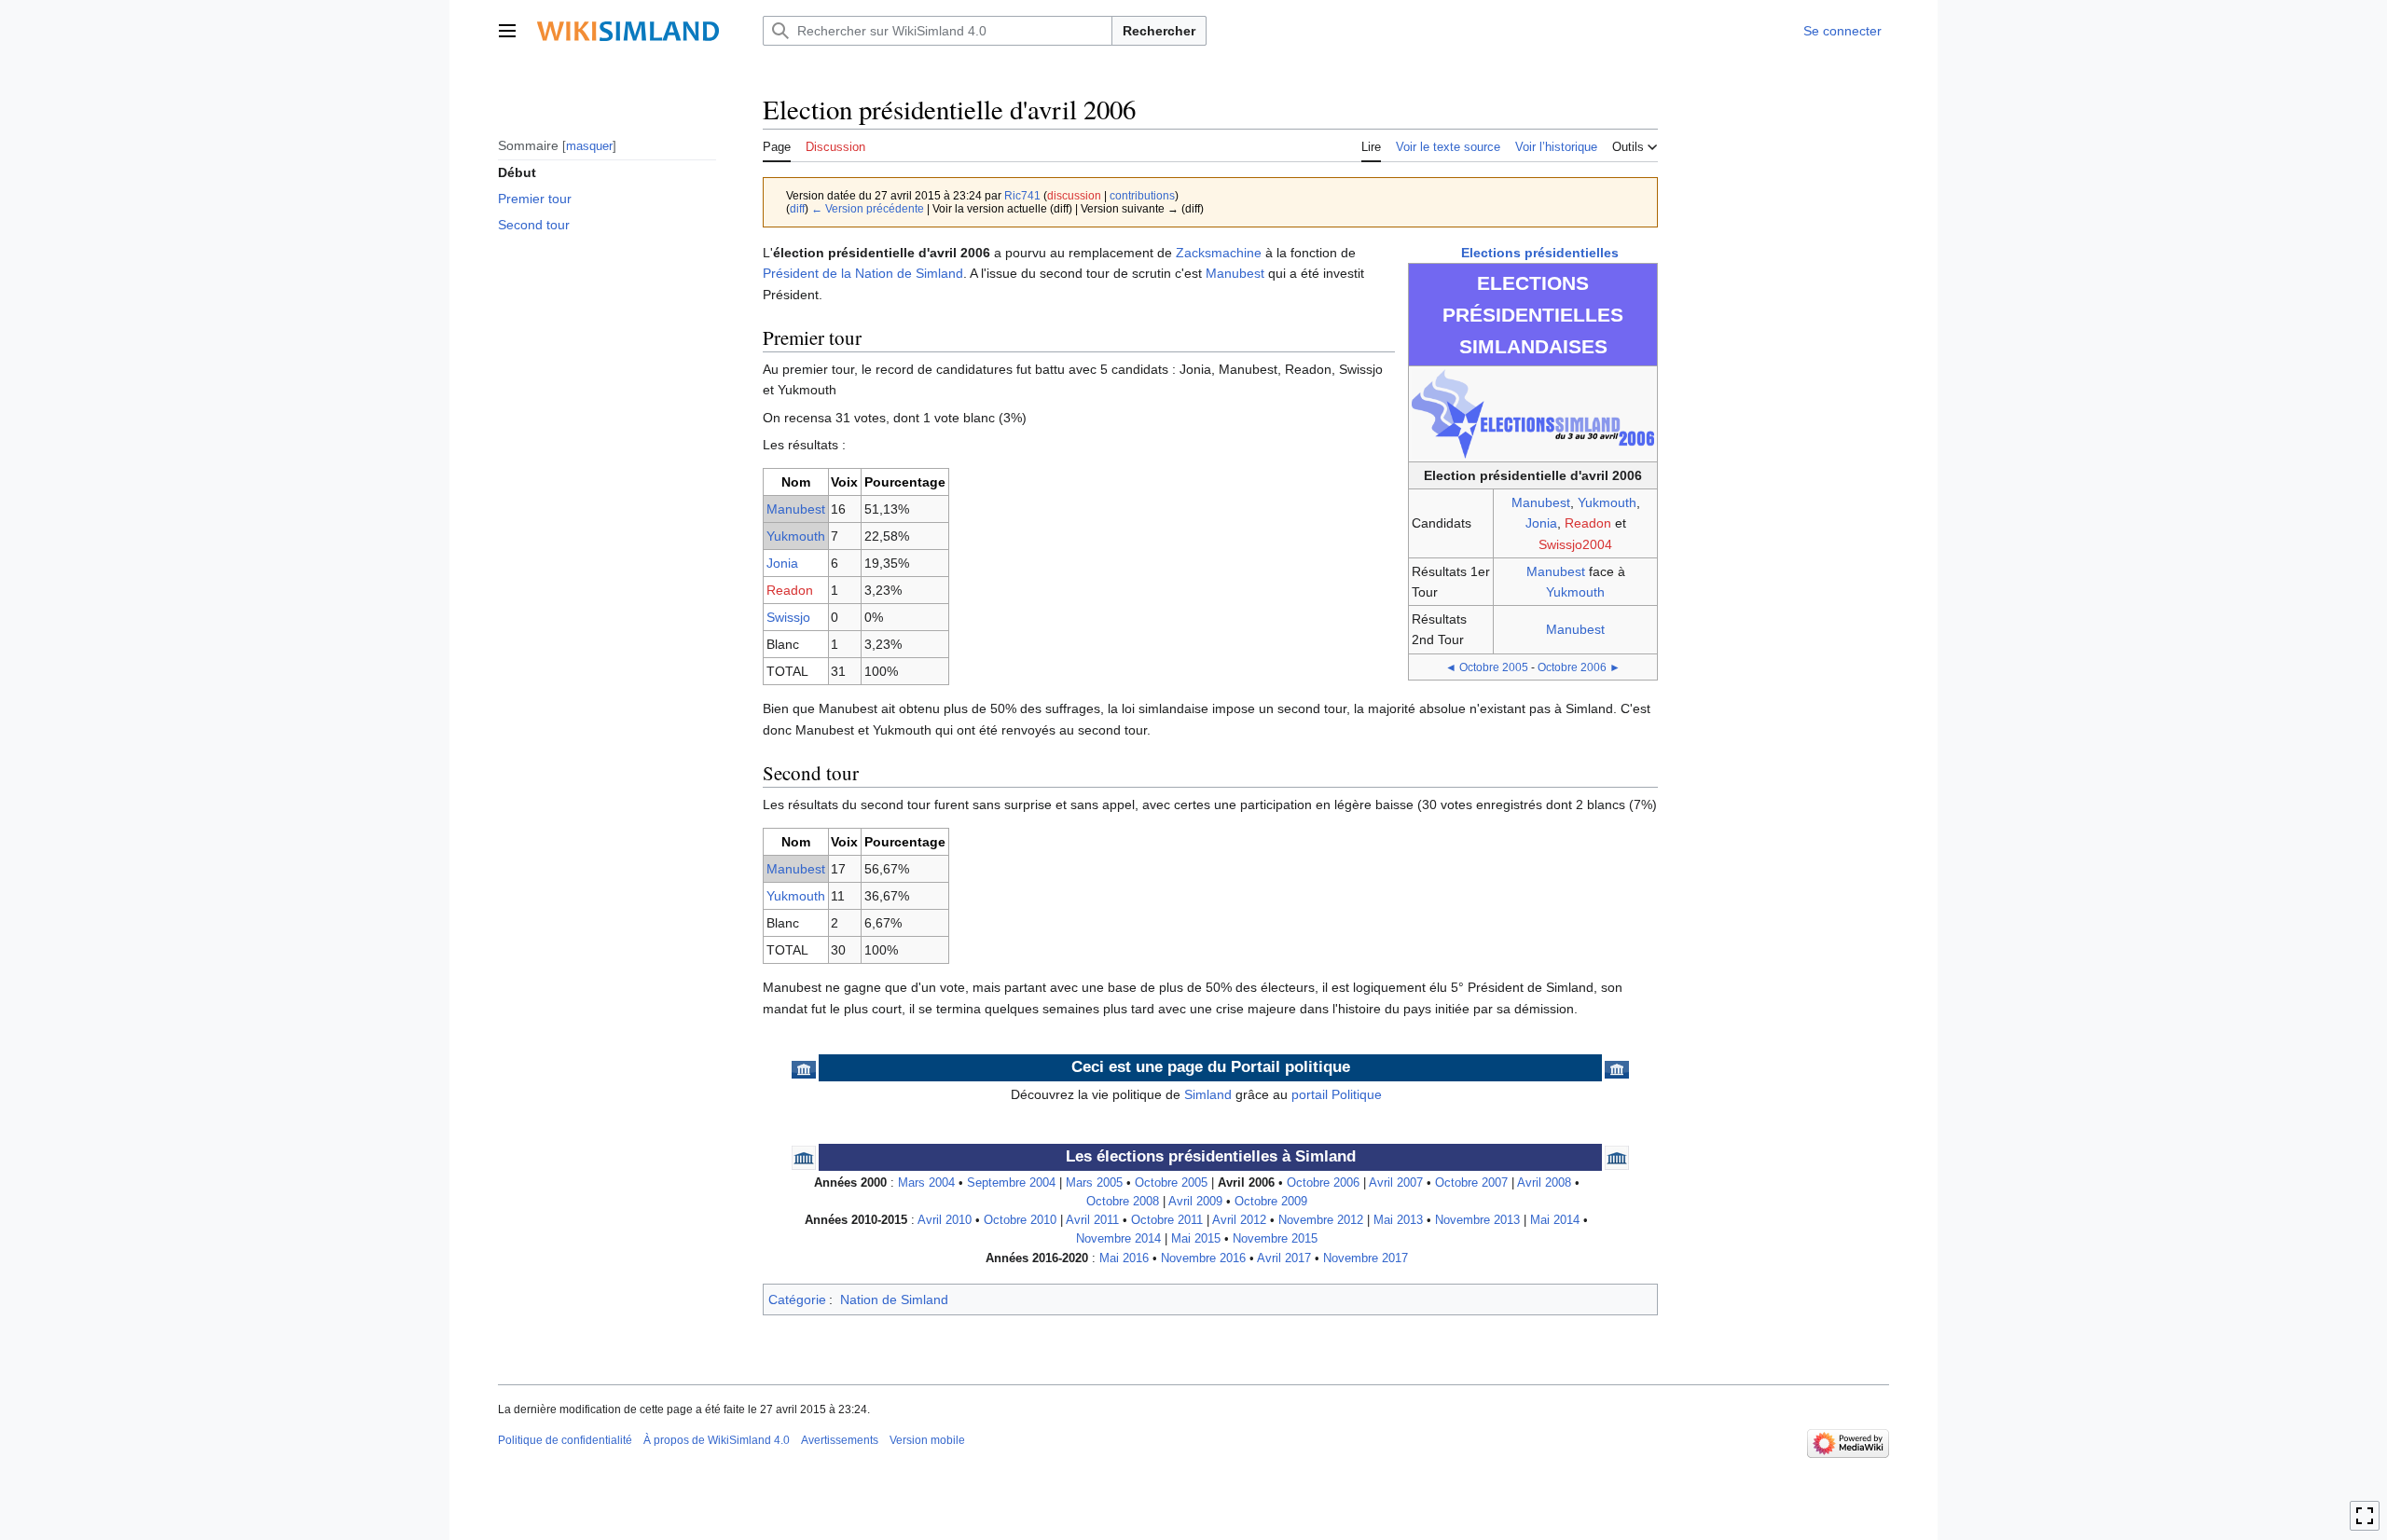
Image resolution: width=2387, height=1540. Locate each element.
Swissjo (788, 617)
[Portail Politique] (804, 1068)
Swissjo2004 (1575, 544)
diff (797, 208)
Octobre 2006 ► (1579, 667)
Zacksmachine (1219, 253)
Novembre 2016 (1203, 1258)
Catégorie (797, 1299)
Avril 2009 (1195, 1202)
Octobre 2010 (1020, 1220)
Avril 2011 (1092, 1220)
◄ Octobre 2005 (1487, 667)
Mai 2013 (1398, 1220)
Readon (1588, 523)
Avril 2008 (1544, 1183)
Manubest (1541, 502)
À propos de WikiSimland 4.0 (717, 1440)
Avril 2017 (1284, 1258)
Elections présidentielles (1540, 253)
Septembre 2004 (1011, 1183)
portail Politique (1337, 1094)
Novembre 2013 (1477, 1220)
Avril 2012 (1239, 1220)
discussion (1074, 195)
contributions (1142, 195)
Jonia (1541, 523)
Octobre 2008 (1123, 1202)
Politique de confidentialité (565, 1440)
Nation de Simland (894, 1299)
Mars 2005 (1094, 1183)
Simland (1208, 1094)
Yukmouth (1607, 502)
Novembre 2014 (1118, 1239)
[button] (507, 31)
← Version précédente (868, 208)
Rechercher (1159, 31)
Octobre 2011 (1167, 1220)
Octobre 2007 (1471, 1183)
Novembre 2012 (1321, 1220)
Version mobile (927, 1440)
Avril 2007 (1396, 1183)
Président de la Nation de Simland (863, 273)
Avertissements (840, 1440)
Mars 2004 (926, 1183)
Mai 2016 (1124, 1258)
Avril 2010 (945, 1220)
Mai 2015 (1196, 1239)
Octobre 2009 (1271, 1202)
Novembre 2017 (1366, 1258)
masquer (589, 145)
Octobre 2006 (1323, 1183)
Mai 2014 (1555, 1220)
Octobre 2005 (1171, 1183)
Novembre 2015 (1275, 1239)
